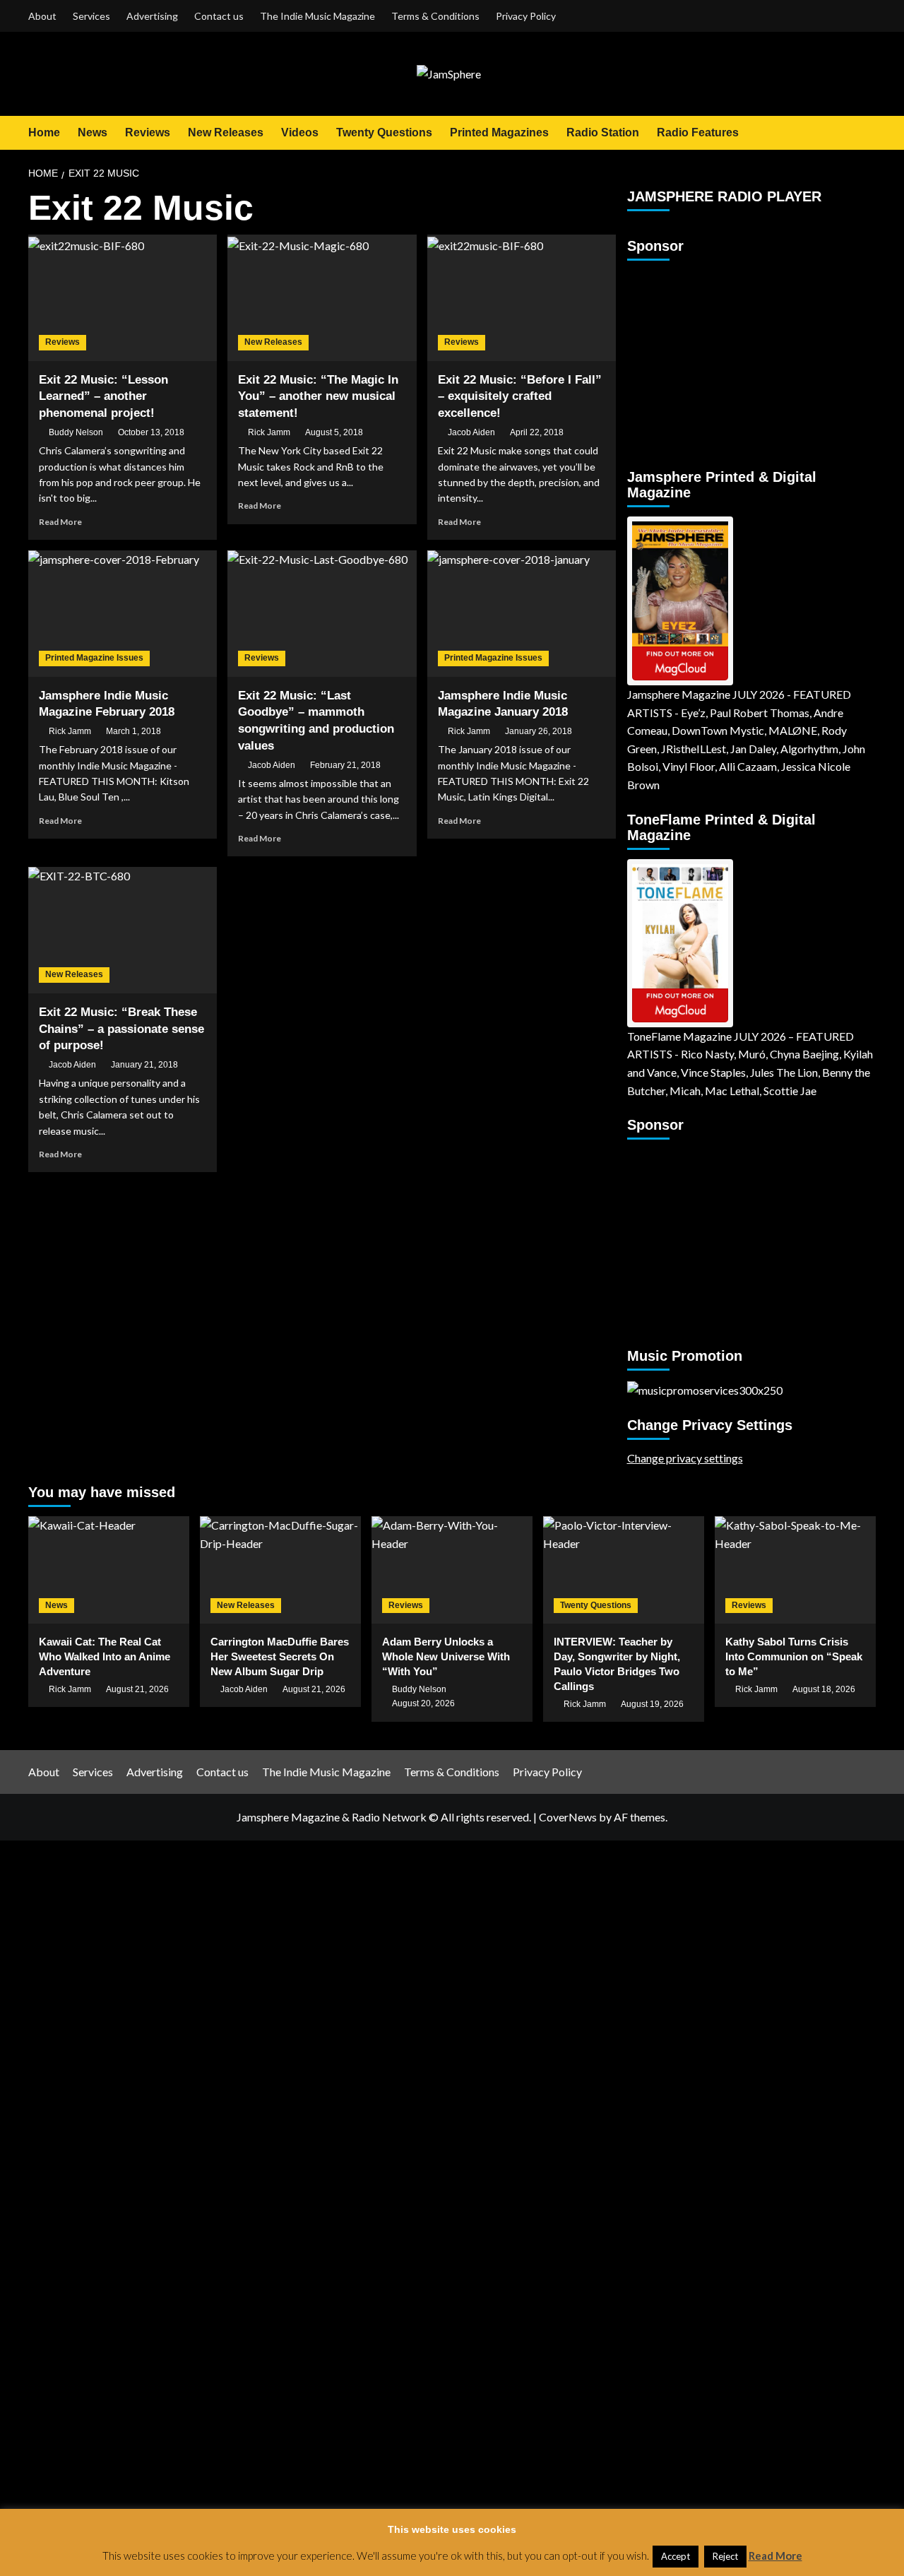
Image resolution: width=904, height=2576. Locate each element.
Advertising (152, 16)
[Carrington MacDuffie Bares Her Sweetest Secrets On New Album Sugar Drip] (280, 1570)
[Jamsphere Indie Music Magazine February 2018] (123, 613)
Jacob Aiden (471, 432)
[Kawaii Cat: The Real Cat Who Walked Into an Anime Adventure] (109, 1570)
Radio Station (603, 132)
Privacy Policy (526, 16)
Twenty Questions (384, 132)
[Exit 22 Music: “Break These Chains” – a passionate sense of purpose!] (123, 930)
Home (44, 132)
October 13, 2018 (151, 432)
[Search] (867, 132)
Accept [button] (676, 2556)
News (93, 132)
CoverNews (568, 1817)
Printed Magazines (499, 132)
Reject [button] (725, 2556)
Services (91, 16)
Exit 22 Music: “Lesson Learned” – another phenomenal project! (103, 397)
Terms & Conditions (435, 16)
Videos (300, 132)
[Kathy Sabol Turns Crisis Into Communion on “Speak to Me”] (795, 1570)
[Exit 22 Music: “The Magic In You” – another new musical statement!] (322, 297)
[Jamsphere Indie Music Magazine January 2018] (522, 613)
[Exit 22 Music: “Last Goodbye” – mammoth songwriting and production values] (322, 613)
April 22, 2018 (537, 432)
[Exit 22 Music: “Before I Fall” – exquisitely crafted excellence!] (522, 297)
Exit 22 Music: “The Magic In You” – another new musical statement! (318, 397)
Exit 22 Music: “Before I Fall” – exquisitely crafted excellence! (520, 397)
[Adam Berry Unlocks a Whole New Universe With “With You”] (452, 1570)
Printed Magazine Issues (94, 658)
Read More (60, 522)
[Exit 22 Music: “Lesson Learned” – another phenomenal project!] (123, 297)
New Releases (226, 132)
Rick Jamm (269, 432)
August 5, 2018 (334, 432)
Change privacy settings (685, 1458)
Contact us (219, 16)
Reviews (148, 132)
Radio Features (698, 132)
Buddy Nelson (76, 432)
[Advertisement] (715, 358)
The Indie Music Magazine (317, 16)
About (42, 16)
